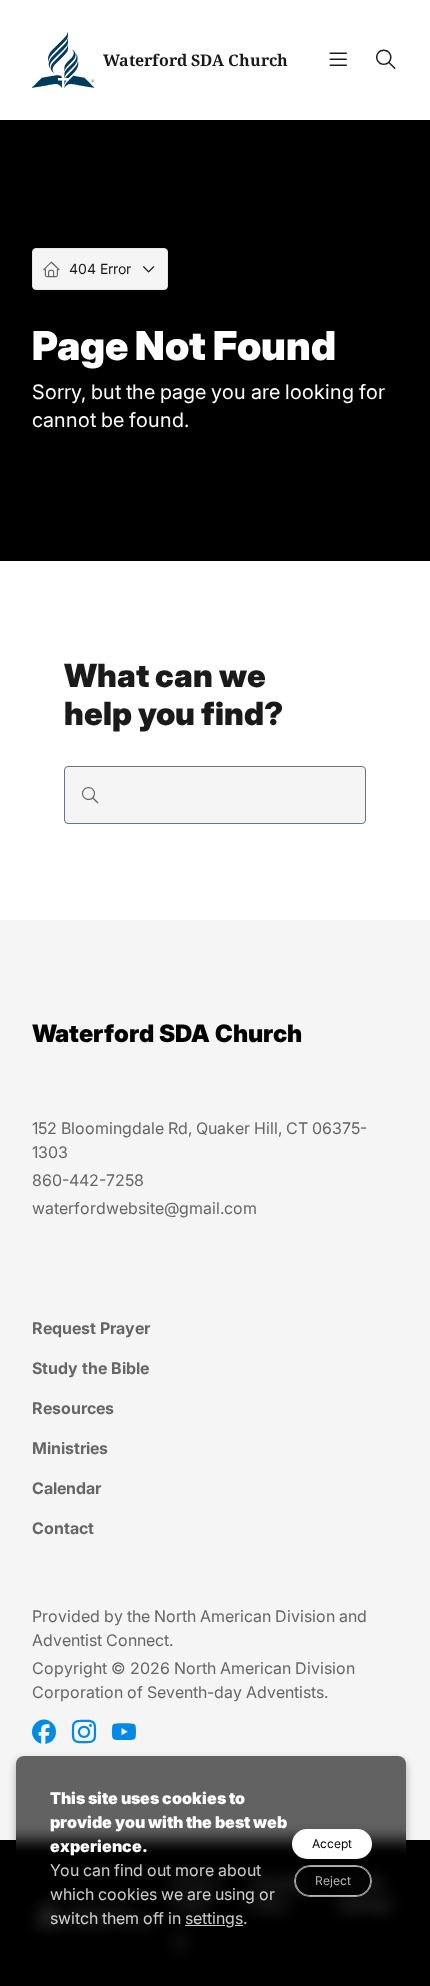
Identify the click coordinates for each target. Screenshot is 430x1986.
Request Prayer (91, 1328)
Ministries (70, 1448)
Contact (63, 1528)
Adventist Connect (100, 1640)
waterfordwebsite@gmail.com (144, 1208)
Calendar (66, 1488)
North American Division (244, 1616)
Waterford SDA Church (195, 60)
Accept (332, 1843)
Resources (73, 1408)
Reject (333, 1880)
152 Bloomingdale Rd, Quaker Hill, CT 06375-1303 (199, 1140)
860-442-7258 (88, 1180)
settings (214, 1918)
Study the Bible (90, 1368)
